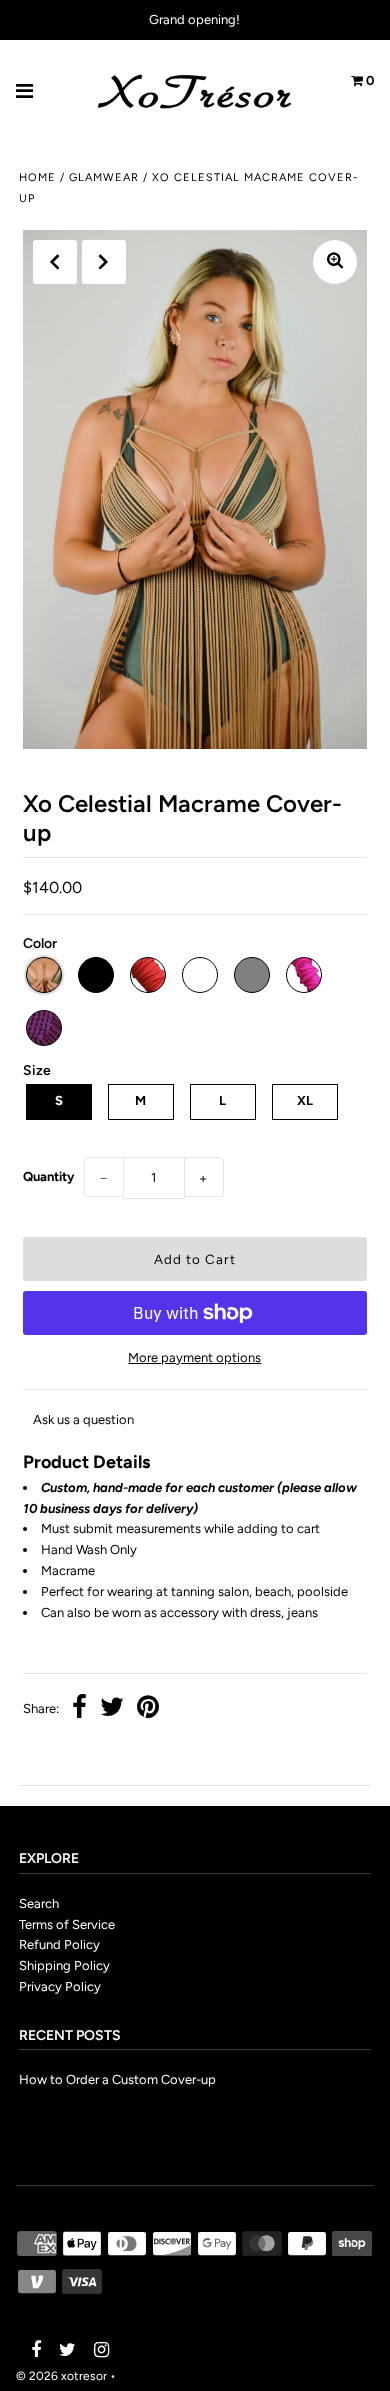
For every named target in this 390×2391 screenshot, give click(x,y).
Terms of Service (67, 1924)
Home (37, 177)
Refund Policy (59, 1944)
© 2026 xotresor (61, 2376)
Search (39, 1903)
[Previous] (55, 262)
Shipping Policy (64, 1965)
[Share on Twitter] (112, 1709)
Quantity (48, 1176)
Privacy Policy (60, 1986)
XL (305, 1100)
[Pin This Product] (148, 1709)
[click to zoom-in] (335, 262)
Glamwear (104, 177)
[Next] (104, 262)
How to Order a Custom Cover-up (117, 2079)
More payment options (194, 1357)
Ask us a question (83, 1419)
